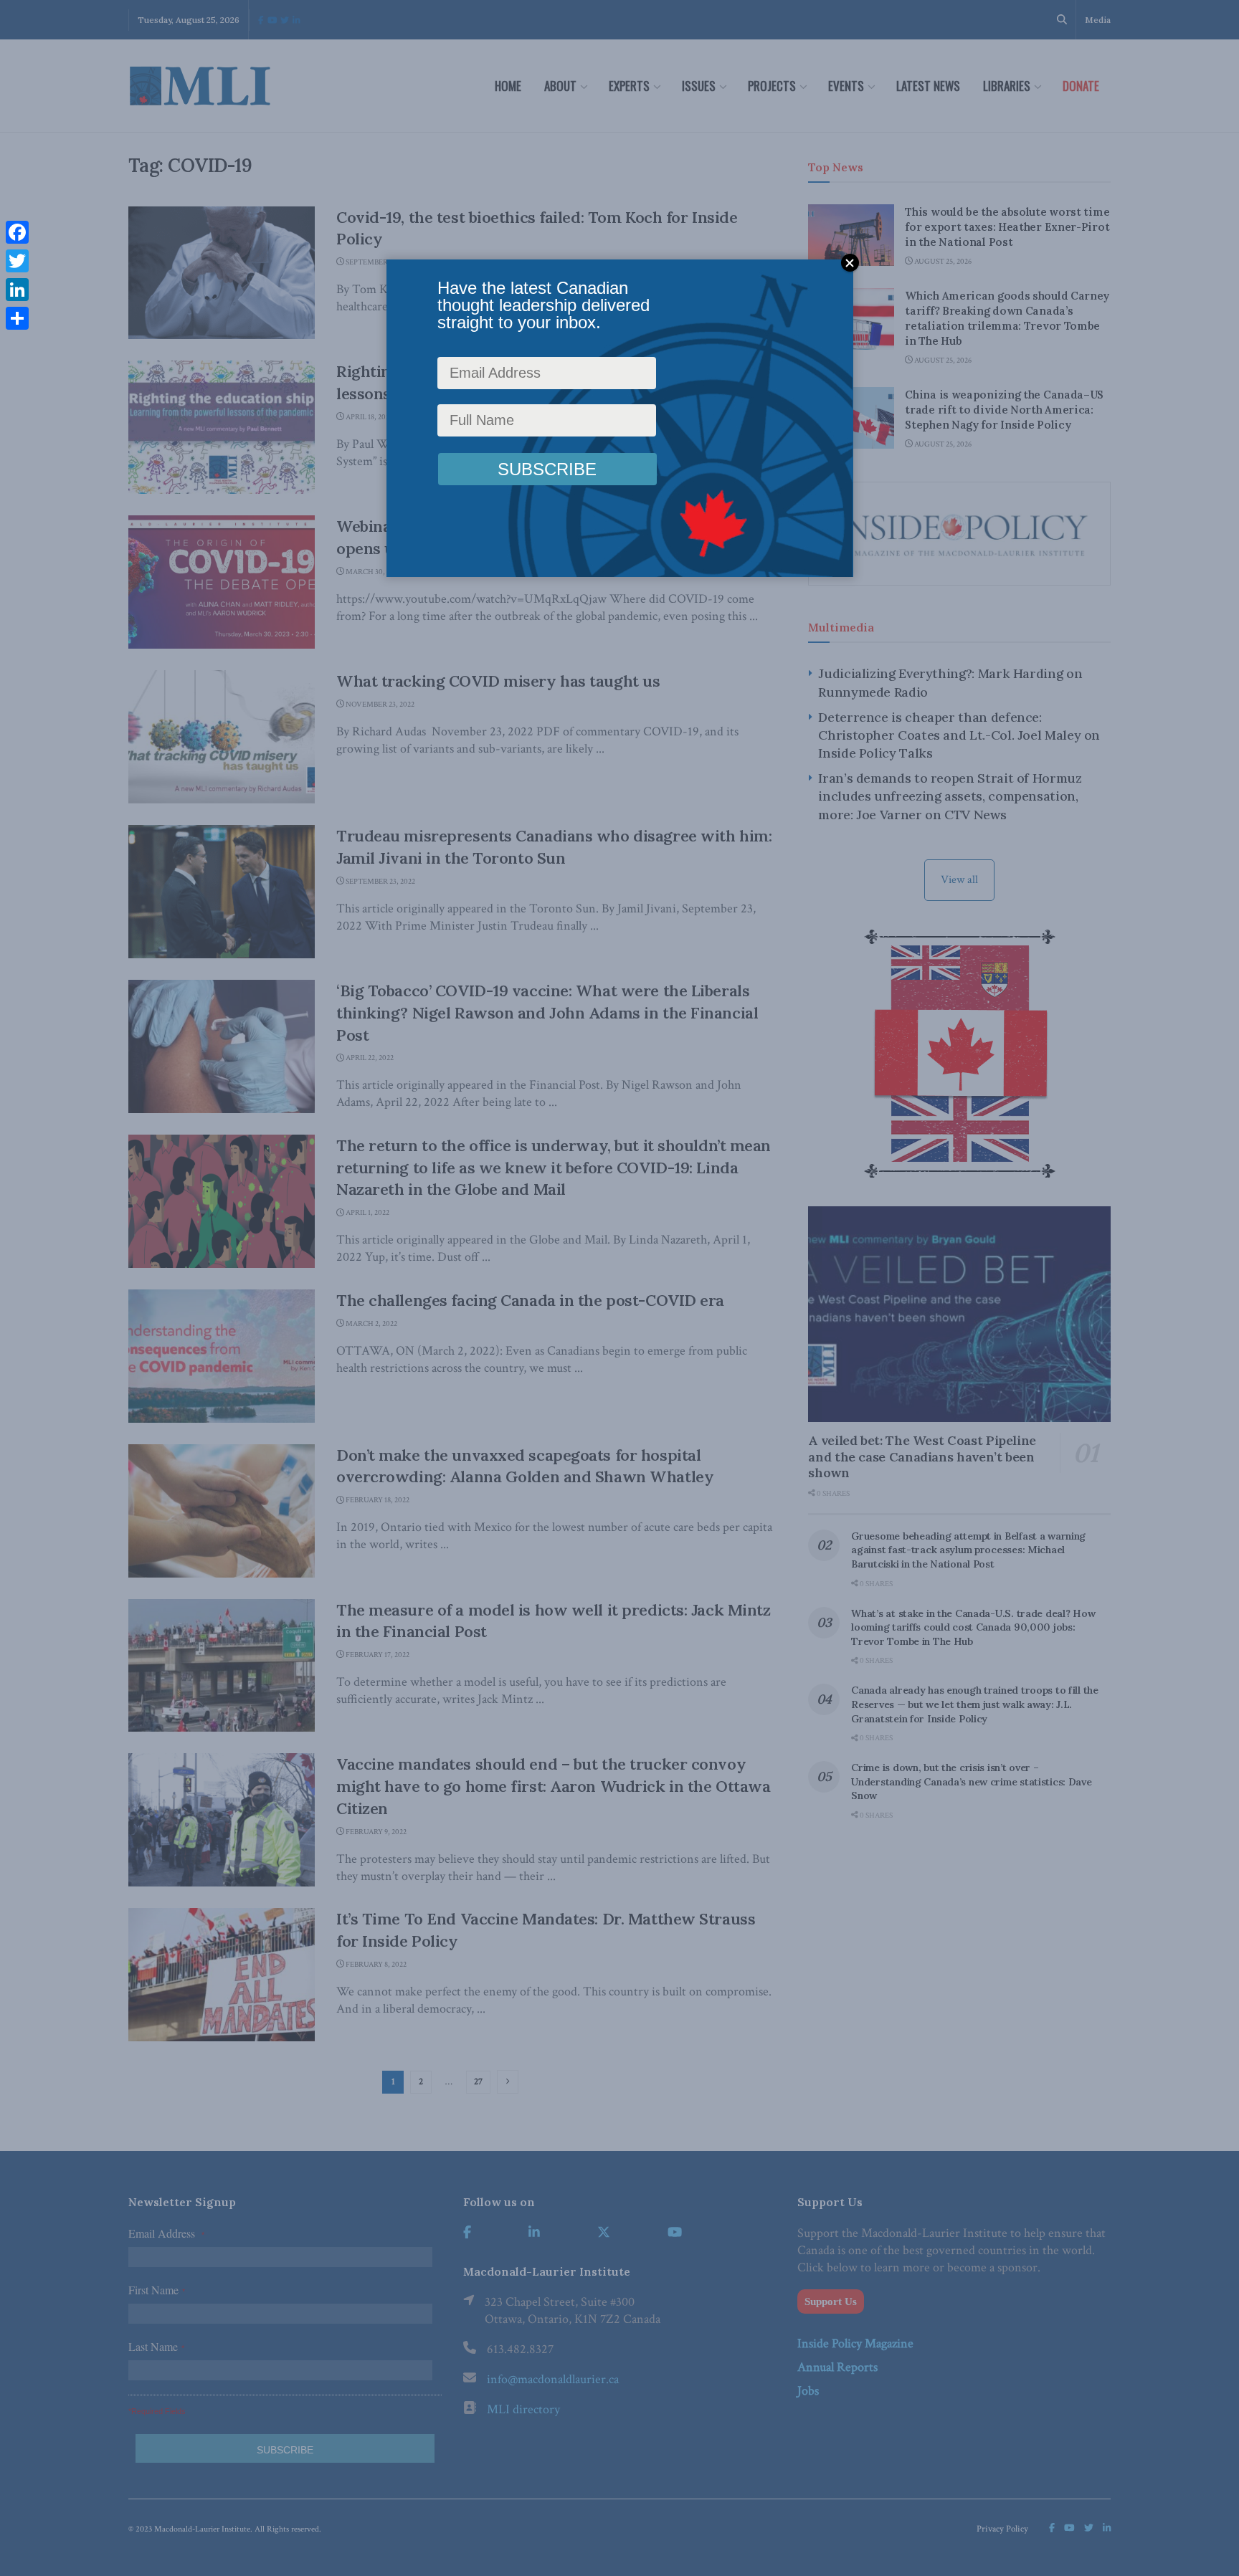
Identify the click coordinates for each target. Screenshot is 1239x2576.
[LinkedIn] (17, 290)
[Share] (17, 318)
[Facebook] (17, 232)
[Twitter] (17, 261)
